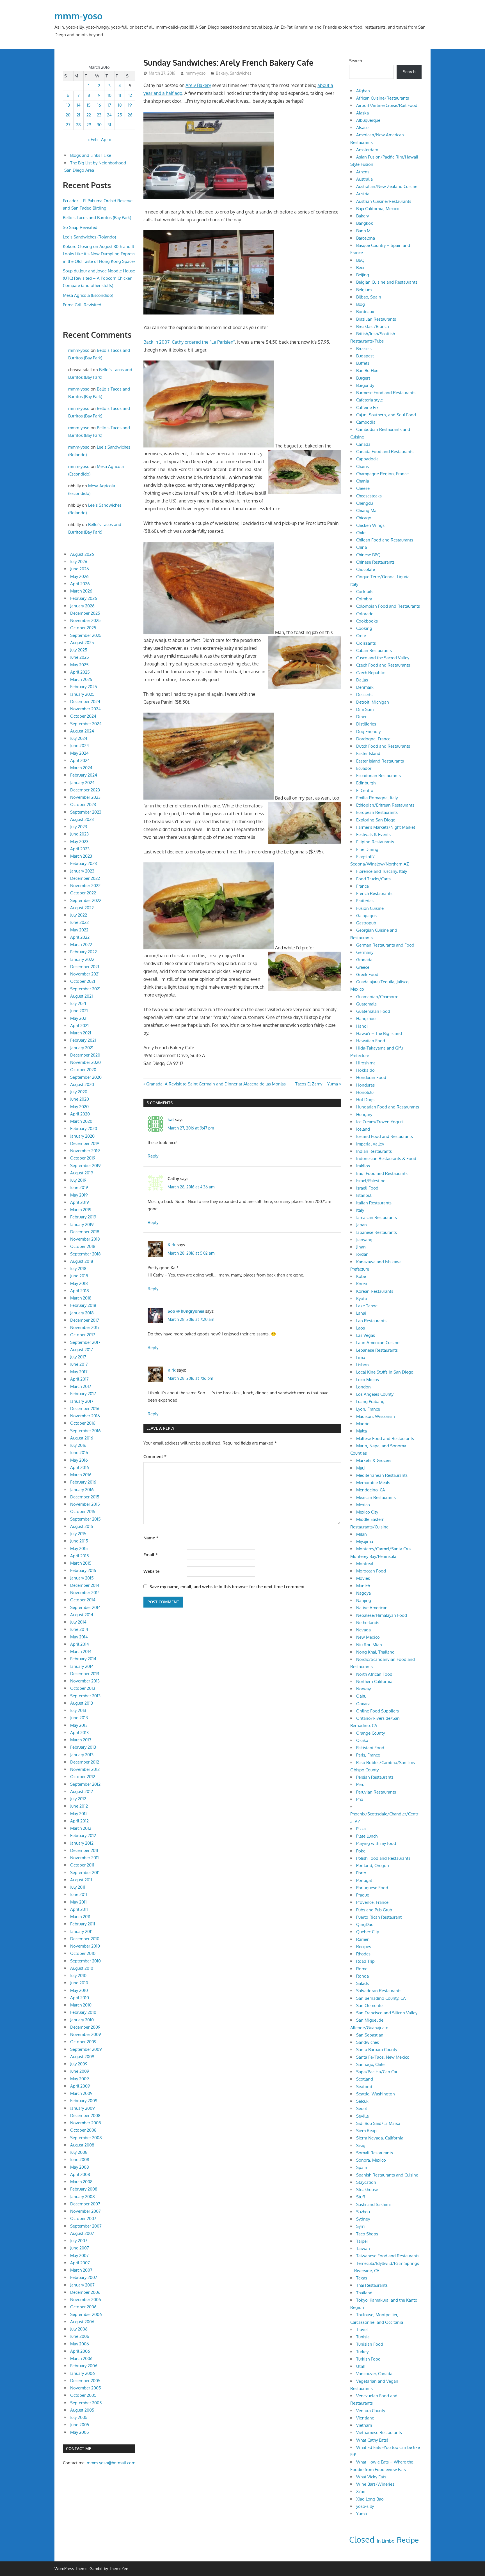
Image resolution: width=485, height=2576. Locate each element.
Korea (362, 1284)
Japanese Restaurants (377, 1232)
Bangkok (365, 223)
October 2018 (83, 1246)
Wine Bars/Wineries (375, 2484)
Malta (362, 1431)
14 (79, 105)
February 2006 (84, 2366)
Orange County (370, 1733)
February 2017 (83, 1394)
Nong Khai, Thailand (375, 1652)
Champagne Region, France (382, 474)
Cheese (363, 488)
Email (151, 1555)
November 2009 (86, 2034)
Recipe (408, 2540)
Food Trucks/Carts (373, 879)
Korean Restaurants (375, 1291)
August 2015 (82, 1526)
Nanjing (364, 1600)
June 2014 (79, 1629)
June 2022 (79, 922)
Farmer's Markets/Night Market (386, 827)
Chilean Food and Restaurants (385, 540)
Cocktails (365, 592)
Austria (363, 194)
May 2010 (79, 1990)
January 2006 (83, 2373)
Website (151, 1571)
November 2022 (85, 886)
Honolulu (365, 1092)
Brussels (364, 349)
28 (78, 125)
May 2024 (79, 753)
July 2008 (79, 2152)
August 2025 (82, 643)
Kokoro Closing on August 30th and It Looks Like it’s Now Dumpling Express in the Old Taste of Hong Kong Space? (99, 254)
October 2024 (83, 716)
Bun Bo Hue (367, 370)
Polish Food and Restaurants (383, 1858)
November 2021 (85, 974)
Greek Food (367, 974)
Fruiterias (365, 901)
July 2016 (78, 1445)
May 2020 (79, 1107)
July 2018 (78, 1269)
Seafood (364, 2087)
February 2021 (83, 1040)
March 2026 (81, 591)
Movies (363, 1578)
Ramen (363, 1939)
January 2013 (82, 1755)
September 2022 (86, 900)
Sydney (363, 2219)
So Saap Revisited (80, 227)
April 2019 (80, 1202)
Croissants (366, 643)
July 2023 (79, 827)
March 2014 (81, 1651)
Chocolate (366, 569)
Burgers (363, 378)
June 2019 (79, 1187)
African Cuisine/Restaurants (383, 98)
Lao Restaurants (371, 1321)
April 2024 (80, 760)
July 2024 (79, 738)
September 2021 (85, 989)
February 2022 (83, 952)
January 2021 (82, 1048)
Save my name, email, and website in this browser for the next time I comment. (228, 1587)
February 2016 (83, 1482)
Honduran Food (371, 1077)
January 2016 (82, 1490)
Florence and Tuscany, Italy (382, 871)
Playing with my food (376, 1843)
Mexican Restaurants (376, 1497)
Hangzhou (366, 1019)
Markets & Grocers (374, 1460)
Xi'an (361, 2491)
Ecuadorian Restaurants (378, 776)
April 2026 (80, 584)
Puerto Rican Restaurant (379, 1917)
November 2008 (86, 2123)
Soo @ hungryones (186, 1311)
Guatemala (366, 1004)
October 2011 (82, 1865)
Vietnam (364, 2425)
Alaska (362, 113)
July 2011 (78, 1887)
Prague (363, 1895)
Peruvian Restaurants (376, 1792)
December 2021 (85, 967)
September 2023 (86, 812)
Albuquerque (368, 120)
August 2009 (82, 2057)
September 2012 (85, 1784)
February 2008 (84, 2189)
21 (78, 115)
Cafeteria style (370, 400)
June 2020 (80, 1099)
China (362, 547)
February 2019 (83, 1217)
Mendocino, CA (371, 1490)
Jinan (361, 1247)
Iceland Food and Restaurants (385, 1136)
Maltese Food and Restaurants (385, 1439)
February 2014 (83, 1659)
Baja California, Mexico (378, 209)
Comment (155, 1456)
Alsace (362, 128)
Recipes (364, 1947)
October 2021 (83, 981)
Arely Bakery (198, 85)
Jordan (362, 1254)
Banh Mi (364, 231)
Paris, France (368, 1755)
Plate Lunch (367, 1836)
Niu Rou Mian (369, 1645)
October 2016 (83, 1423)
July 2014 (78, 1622)
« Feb (93, 140)
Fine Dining (367, 849)
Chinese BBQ (368, 555)
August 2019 (82, 1173)
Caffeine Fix (367, 407)
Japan (362, 1225)
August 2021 (82, 996)
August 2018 (82, 1261)
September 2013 (85, 1696)
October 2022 (83, 893)
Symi (361, 2226)
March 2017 (81, 1386)
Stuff (361, 2197)
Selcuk (362, 2101)
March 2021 (81, 1033)
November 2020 (85, 1062)
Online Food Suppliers (378, 1711)
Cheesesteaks (369, 496)
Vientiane (365, 2418)
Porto (361, 1873)
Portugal (364, 1880)
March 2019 (81, 1210)
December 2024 (85, 702)
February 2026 (84, 598)
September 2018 (85, 1254)
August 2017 (82, 1350)
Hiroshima (366, 1063)
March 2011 (80, 1917)
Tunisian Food (370, 2344)
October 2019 (83, 1158)
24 (109, 115)
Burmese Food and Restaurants (386, 393)
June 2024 (80, 746)
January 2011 (81, 1931)
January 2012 (82, 1843)
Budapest (365, 356)
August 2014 (82, 1615)
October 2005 (83, 2395)
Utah (361, 2366)
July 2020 (79, 1092)
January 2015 (82, 1578)
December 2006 (85, 2292)
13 (68, 105)
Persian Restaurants (375, 1777)
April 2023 (80, 849)
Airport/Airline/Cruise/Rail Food (387, 105)
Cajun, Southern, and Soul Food (386, 415)
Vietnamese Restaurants (379, 2432)
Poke (361, 1851)
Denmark (365, 687)
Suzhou (363, 2212)
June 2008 (80, 2160)
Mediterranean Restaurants (382, 1475)
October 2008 (83, 2130)
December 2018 (85, 1232)
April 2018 (80, 1291)
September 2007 (86, 2226)
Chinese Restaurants (375, 562)
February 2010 (83, 2012)
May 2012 (79, 1814)
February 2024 (84, 775)
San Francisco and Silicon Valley (387, 2013)
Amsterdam (367, 150)
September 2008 (86, 2138)
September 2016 (85, 1431)
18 (120, 105)
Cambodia (366, 422)
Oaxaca (363, 1704)
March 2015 (81, 1563)
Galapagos (366, 916)
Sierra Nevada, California (380, 2138)
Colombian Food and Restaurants (388, 606)
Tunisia (363, 2337)
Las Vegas (366, 1335)
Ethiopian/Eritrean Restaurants (385, 805)
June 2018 (79, 1276)
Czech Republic (370, 673)
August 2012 (82, 1791)
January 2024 (82, 783)
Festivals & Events (373, 834)
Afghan (363, 91)
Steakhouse (367, 2190)
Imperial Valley (370, 1144)
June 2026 (80, 569)
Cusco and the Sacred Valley (383, 658)
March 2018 (81, 1298)
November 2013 (85, 1681)
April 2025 (80, 672)
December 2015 (85, 1497)
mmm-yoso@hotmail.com (111, 2463)
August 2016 (82, 1438)
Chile (361, 533)
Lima (361, 1357)
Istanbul (364, 1195)
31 (109, 125)
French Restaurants (374, 893)
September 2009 (86, 2049)
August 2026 (82, 554)
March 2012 (81, 1828)
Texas (362, 2278)
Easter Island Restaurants (380, 761)
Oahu (361, 1696)
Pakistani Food (370, 1748)
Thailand (364, 2293)
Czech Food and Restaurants (383, 665)
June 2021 (79, 1011)
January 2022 (82, 959)
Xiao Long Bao (370, 2499)
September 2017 (85, 1342)
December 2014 (85, 1585)
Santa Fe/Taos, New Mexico (383, 2057)
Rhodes (363, 1954)
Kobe (361, 1276)
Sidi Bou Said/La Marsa (378, 2123)
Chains (362, 466)
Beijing (363, 275)
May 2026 (79, 576)
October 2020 (83, 1070)
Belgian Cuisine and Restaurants (387, 282)
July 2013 (78, 1710)
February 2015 (83, 1570)
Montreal (365, 1564)
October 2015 (83, 1511)
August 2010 (82, 1968)
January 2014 (82, 1666)
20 (68, 115)
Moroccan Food (371, 1571)
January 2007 (82, 2285)
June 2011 (79, 1894)
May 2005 (80, 2432)
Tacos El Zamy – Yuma (317, 1084)
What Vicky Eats (371, 2477)
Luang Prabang (370, 1401)
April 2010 (80, 1998)
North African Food (374, 1674)
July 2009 (79, 2064)
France (362, 886)
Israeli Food (367, 1188)
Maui (361, 1468)
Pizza (361, 1829)
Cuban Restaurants (374, 650)
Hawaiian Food (371, 1041)
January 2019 (82, 1224)
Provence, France (372, 1902)
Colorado (365, 614)
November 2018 (85, 1239)
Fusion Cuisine (370, 908)
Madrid (363, 1424)
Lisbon (362, 1365)
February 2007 (84, 2277)
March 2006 (81, 2358)
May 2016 (79, 1460)
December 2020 (85, 1055)
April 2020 (80, 1114)
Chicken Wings (370, 525)
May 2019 (79, 1195)
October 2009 (83, 2042)
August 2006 (82, 2322)
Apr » (106, 140)
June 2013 (79, 1718)
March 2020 (81, 1121)
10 (109, 95)
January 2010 (82, 2020)
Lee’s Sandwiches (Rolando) (89, 237)
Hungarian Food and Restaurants (388, 1107)
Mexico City (367, 1512)
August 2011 (81, 1880)
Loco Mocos (368, 1380)
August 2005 (82, 2410)
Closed (362, 2539)
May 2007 (79, 2255)
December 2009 (85, 2027)
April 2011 (79, 1909)
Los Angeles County (375, 1394)
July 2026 (79, 562)
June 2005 (80, 2425)
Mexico (363, 1505)
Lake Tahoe (367, 1306)
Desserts (364, 694)
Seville (362, 2116)
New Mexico (368, 1637)
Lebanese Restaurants (377, 1350)
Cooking (364, 628)
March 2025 (81, 679)
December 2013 (85, 1674)
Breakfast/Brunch (372, 326)
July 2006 (79, 2329)
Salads (362, 1983)
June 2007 (80, 2248)
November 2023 (85, 797)
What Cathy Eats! (372, 2440)
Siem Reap (366, 2131)
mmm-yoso (78, 16)
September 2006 (86, 2314)
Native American (372, 1608)
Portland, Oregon (373, 1866)
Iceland (363, 1129)
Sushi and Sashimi (373, 2204)
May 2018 (79, 1283)
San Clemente (369, 2006)
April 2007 (80, 2263)
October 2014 (83, 1600)
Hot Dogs (365, 1100)
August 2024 (82, 731)
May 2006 (80, 2344)
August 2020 (82, 1084)
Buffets (363, 363)
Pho (360, 1799)
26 (130, 115)
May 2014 (79, 1637)
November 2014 (85, 1593)
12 (130, 95)
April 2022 (80, 937)
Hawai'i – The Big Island (379, 1033)
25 (120, 115)
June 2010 (79, 1983)
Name (151, 1538)
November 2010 (85, 1946)
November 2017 (85, 1327)
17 (109, 105)
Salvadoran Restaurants (379, 1991)
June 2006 (80, 2336)
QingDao (365, 1924)
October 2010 (83, 1953)
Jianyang (364, 1240)
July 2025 (79, 650)
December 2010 (85, 1939)
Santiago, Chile (370, 2064)
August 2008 (82, 2145)
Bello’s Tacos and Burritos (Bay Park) (97, 218)
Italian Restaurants (374, 1203)
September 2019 (85, 1166)
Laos (361, 1328)
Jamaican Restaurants (377, 1217)
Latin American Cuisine (378, 1343)
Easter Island (368, 753)
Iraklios (363, 1166)
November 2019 (85, 1151)
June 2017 (79, 1364)
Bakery (222, 73)
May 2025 (79, 665)
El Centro (365, 790)
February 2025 (84, 687)
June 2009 (80, 2071)
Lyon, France (368, 1409)
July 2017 (78, 1357)
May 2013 (79, 1725)
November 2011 (84, 1858)
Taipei (362, 2241)
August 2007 (82, 2233)
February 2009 (84, 2101)
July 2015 (78, 1534)
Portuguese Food (372, 1888)
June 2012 (79, 1806)
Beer (360, 268)
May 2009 (80, 2079)
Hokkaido (365, 1070)
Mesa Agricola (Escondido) (88, 295)
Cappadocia (367, 459)
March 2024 (81, 768)
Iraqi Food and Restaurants (382, 1173)
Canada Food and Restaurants (385, 452)
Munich (363, 1586)
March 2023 (81, 856)
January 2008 (83, 2197)
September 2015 (85, 1519)
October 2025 (83, 628)
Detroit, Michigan (373, 702)
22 (89, 115)
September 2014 (85, 1607)
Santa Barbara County (377, 2050)
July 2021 (78, 1003)
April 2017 (79, 1379)
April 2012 (79, 1821)
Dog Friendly (368, 732)
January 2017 (82, 1401)
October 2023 (83, 804)
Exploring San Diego (376, 820)
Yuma (362, 2514)
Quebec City (368, 1932)
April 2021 (79, 1026)
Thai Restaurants (372, 2285)
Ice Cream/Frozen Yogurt (380, 1122)
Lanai (361, 1313)
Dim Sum (365, 709)
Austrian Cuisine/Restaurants (384, 201)
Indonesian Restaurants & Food (386, 1159)
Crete (361, 636)
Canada (363, 444)
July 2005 (79, 2417)
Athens (363, 172)
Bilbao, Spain (369, 297)
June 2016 (79, 1453)
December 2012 (85, 1762)
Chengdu (365, 503)
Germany (365, 952)
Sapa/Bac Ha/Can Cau (377, 2072)
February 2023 (83, 863)
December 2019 (85, 1143)
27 (68, 125)
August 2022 (82, 908)
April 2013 (79, 1733)
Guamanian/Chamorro (377, 997)
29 (89, 125)
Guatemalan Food (373, 1011)
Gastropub (366, 923)
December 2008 (85, 2115)
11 (120, 95)
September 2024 (86, 724)
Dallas (362, 680)
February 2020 (84, 1129)
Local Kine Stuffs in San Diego (385, 1372)
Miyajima (365, 1541)
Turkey (362, 2352)
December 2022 (85, 878)
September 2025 (86, 635)
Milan (362, 1534)
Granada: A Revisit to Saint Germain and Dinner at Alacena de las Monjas (216, 1084)
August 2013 (82, 1703)
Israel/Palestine (371, 1181)
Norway (363, 1689)
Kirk (172, 1245)
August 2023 (82, 819)
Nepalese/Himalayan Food (382, 1615)
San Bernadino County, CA (381, 1998)
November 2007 (85, 2211)
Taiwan (363, 2248)
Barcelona (366, 238)
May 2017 (79, 1372)
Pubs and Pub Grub (374, 1910)
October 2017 (83, 1335)
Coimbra (364, 599)
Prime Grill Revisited (82, 305)
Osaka (362, 1740)
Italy (360, 1210)
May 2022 (79, 930)
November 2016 (85, 1416)
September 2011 (85, 1873)
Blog (361, 304)
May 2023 (79, 842)
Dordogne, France (373, 739)
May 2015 (79, 1548)
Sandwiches (241, 73)
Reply (153, 1156)
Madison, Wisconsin (376, 1416)
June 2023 (79, 834)
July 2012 (78, 1799)
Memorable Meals (373, 1483)
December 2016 (85, 1408)
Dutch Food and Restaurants (383, 746)
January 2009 (83, 2108)
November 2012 (85, 1769)
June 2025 (80, 657)
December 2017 (85, 1320)
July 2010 (78, 1975)
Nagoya (363, 1593)
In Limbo (386, 2541)
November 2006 (86, 2300)
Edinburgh (366, 783)
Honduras (365, 1085)
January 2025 (82, 694)
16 (99, 105)
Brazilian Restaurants (376, 319)
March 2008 (81, 2182)
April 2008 (80, 2174)
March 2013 (81, 1740)
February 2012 (83, 1835)
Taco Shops (367, 2234)
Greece (363, 967)
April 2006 (80, 2351)
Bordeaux (365, 312)
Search (355, 61)
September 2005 (86, 2403)
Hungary (364, 1114)
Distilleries (366, 724)
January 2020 (82, 1136)
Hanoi (362, 1026)
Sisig (361, 2145)
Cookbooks (367, 621)
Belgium (364, 290)
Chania (363, 481)
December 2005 (85, 2381)
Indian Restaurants (374, 1151)
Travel (362, 2330)
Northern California (374, 1681)
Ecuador (364, 768)
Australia (364, 179)
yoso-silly (365, 2506)
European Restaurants (377, 812)
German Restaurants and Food (385, 945)
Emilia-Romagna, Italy (377, 798)
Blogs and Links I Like (91, 155)
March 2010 (81, 2005)
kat (171, 1120)
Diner (361, 717)
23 (99, 115)
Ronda (362, 1976)
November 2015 (85, 1504)
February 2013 (83, 1747)
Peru (360, 1784)
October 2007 (83, 2218)
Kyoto (362, 1299)
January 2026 (82, 606)
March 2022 (81, 944)
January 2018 (82, 1313)
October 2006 (83, 2307)
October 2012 (83, 1777)
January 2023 (82, 871)
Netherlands (368, 1623)
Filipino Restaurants (375, 842)
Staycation (366, 2182)
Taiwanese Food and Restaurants (388, 2256)
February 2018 (83, 1305)
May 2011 (78, 1902)
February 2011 (83, 1924)
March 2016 (81, 1475)
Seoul (362, 2108)
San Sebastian (370, 2035)
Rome (362, 1969)
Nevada (363, 1630)
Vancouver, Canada (374, 2374)
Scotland (365, 2079)
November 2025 (85, 620)
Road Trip (365, 1961)
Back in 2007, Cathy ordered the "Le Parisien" (189, 342)
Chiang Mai (367, 510)
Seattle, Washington (376, 2094)
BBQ (360, 260)
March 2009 (81, 2093)
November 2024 (85, 709)
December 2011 (84, 1850)
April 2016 (80, 1467)
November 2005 (86, 2388)
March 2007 (81, 2270)
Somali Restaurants (375, 2153)
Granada (364, 960)
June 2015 (79, 1541)
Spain (362, 2167)
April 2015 (80, 1556)
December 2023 (85, 790)
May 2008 (80, 2167)
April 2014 (80, 1644)
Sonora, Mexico (371, 2160)
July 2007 (79, 2241)
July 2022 (79, 915)
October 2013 (83, 1688)
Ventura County (371, 2411)
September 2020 (86, 1077)
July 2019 (78, 1180)
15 (89, 105)
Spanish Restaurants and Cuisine (387, 2175)
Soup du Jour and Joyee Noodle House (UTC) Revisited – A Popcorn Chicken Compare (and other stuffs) (99, 278)
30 (99, 125)
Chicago (364, 518)
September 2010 (85, 1961)
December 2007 (85, 2204)
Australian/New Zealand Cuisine (387, 186)
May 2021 (79, 1018)
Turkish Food (368, 2359)
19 (130, 105)
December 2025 (85, 613)
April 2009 (80, 2086)
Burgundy (365, 385)
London (363, 1387)
